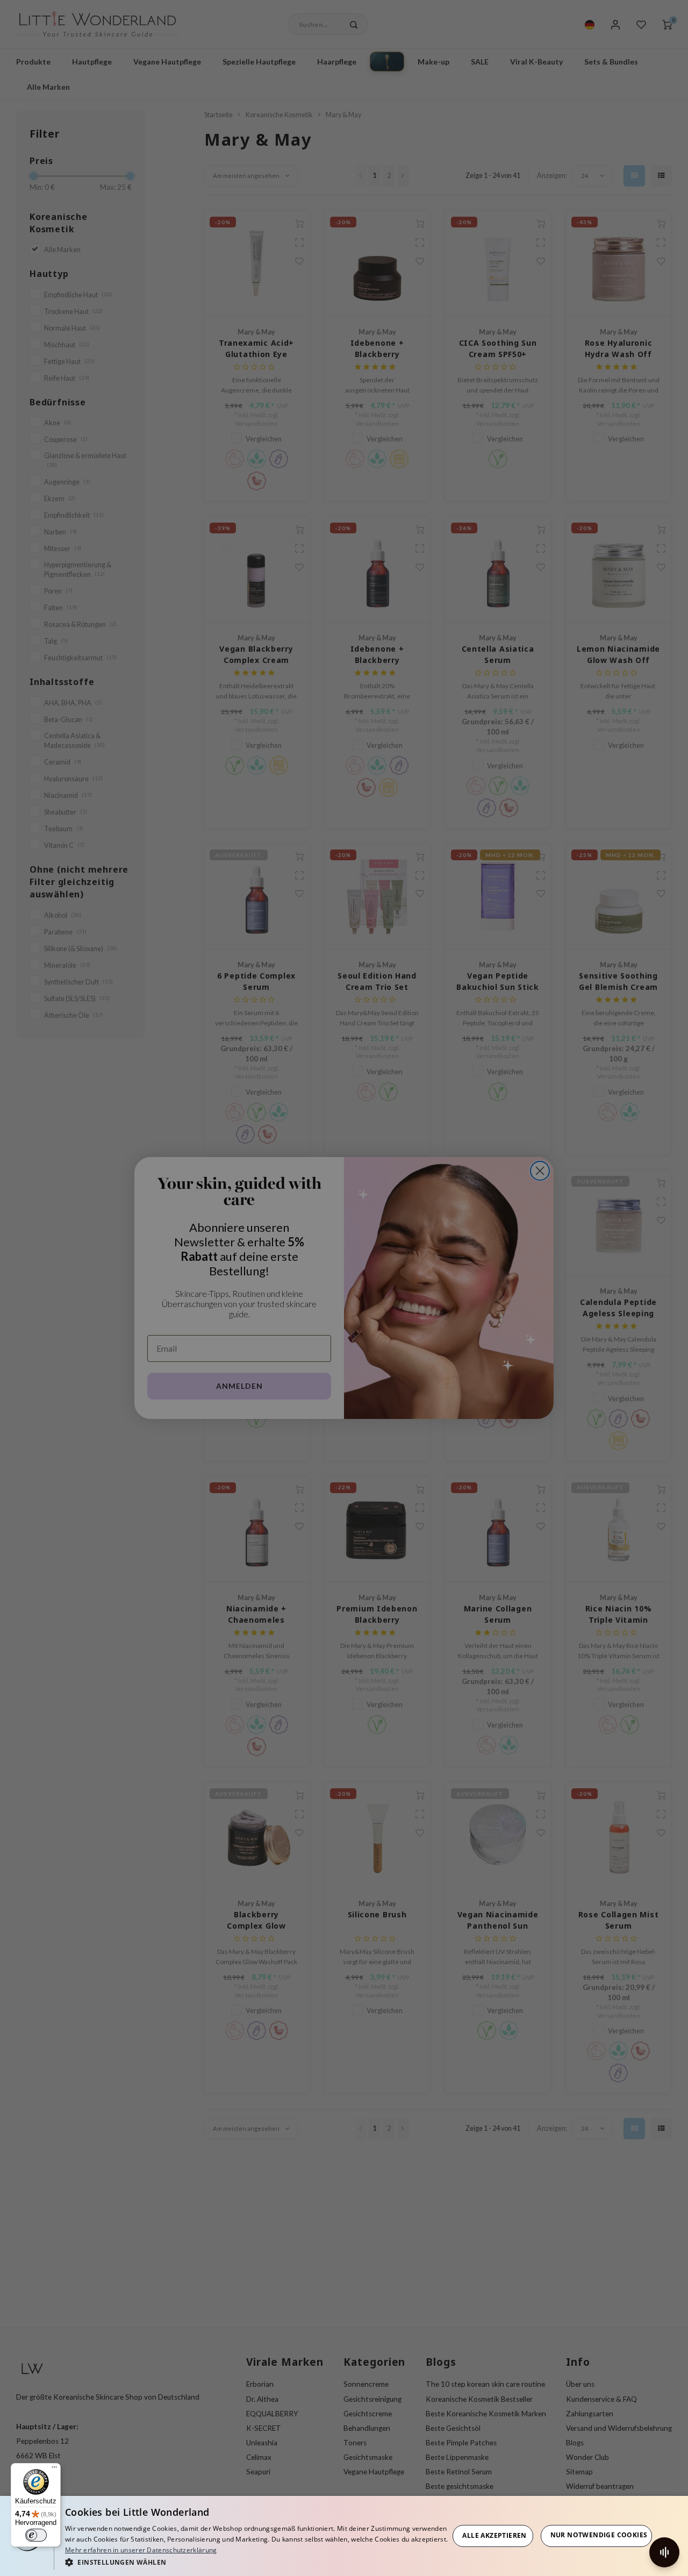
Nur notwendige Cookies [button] (599, 2535)
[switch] (36, 2535)
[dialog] (344, 2536)
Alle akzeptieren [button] (494, 2535)
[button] (257, 2562)
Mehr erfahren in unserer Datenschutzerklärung (141, 2550)
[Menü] (54, 2470)
